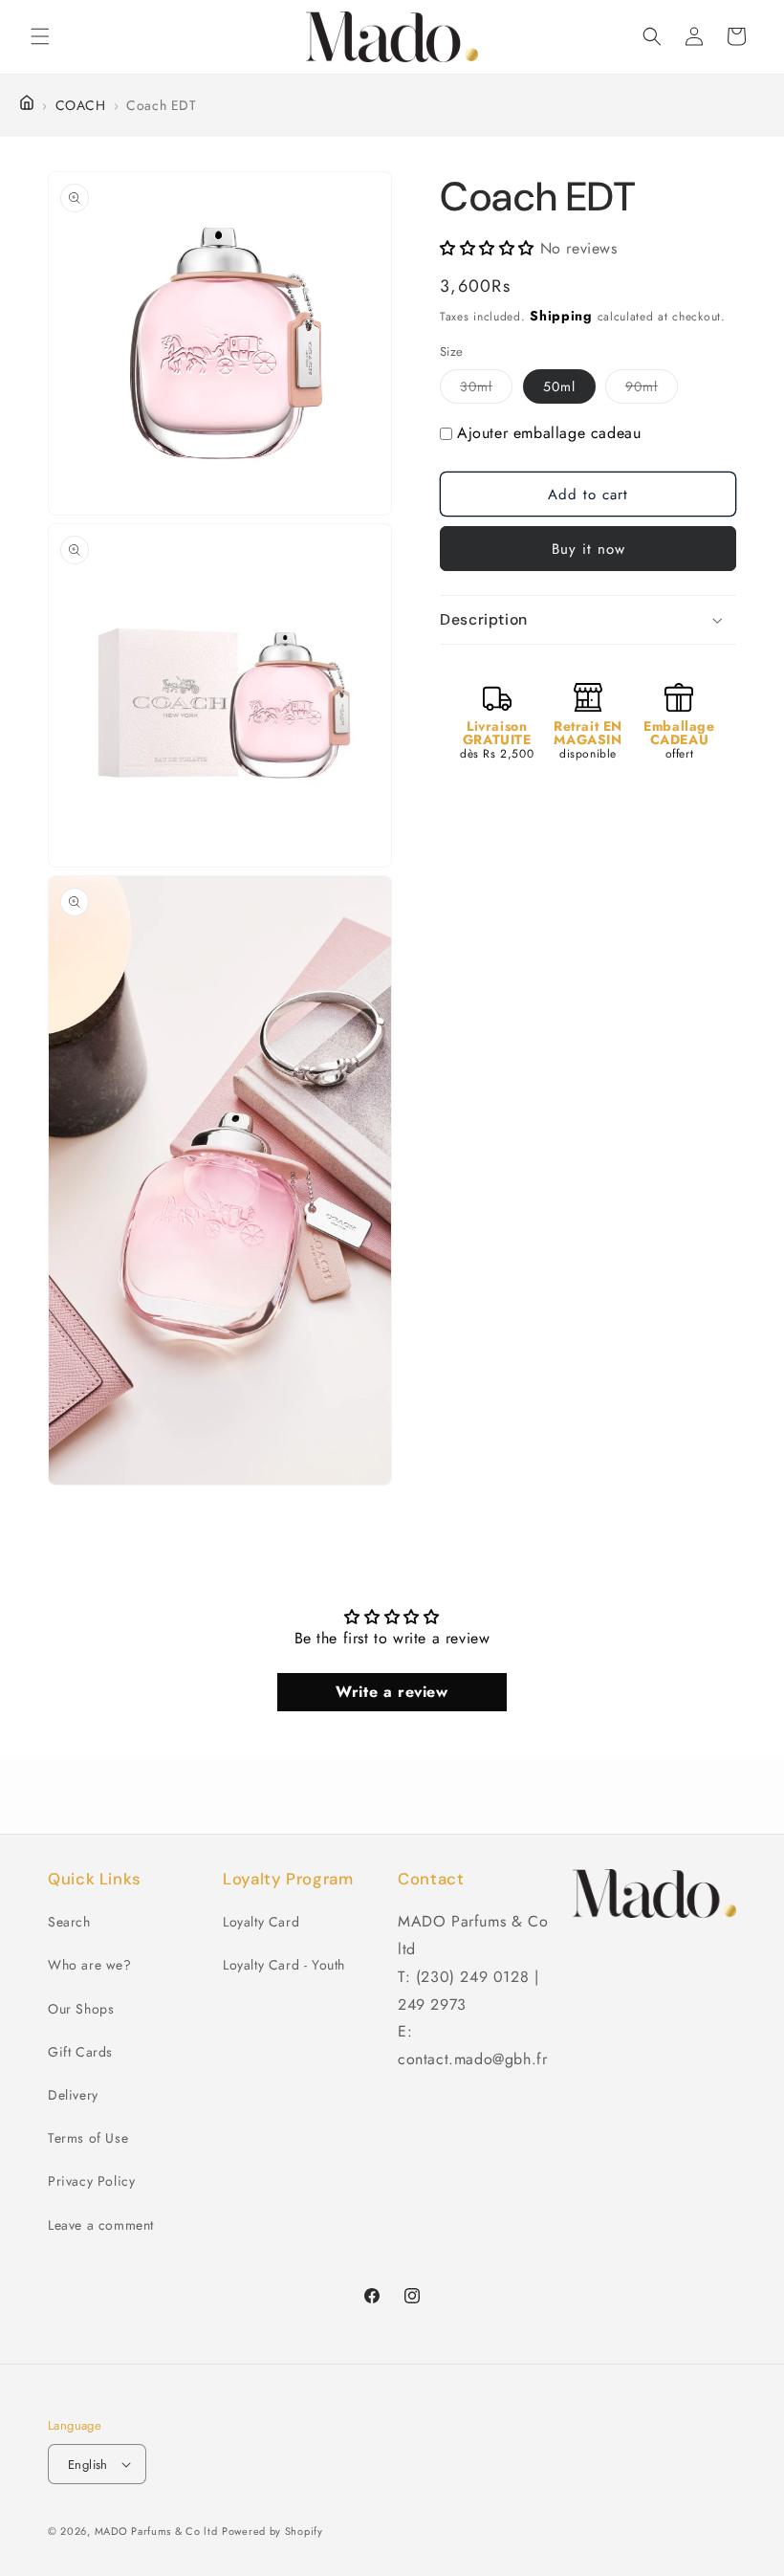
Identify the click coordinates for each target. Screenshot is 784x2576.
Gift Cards (80, 2052)
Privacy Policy (91, 2181)
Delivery (73, 2095)
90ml (652, 390)
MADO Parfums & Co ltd (156, 2531)
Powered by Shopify (272, 2531)
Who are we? (90, 1965)
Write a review (392, 1692)
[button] (40, 36)
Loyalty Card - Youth (284, 1965)
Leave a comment (101, 2225)
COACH (81, 105)
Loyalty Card (261, 1922)
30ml (486, 390)
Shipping (561, 316)
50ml (559, 386)
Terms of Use (88, 2138)
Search (69, 1922)
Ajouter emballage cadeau (549, 433)
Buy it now (588, 549)
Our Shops (81, 2009)
